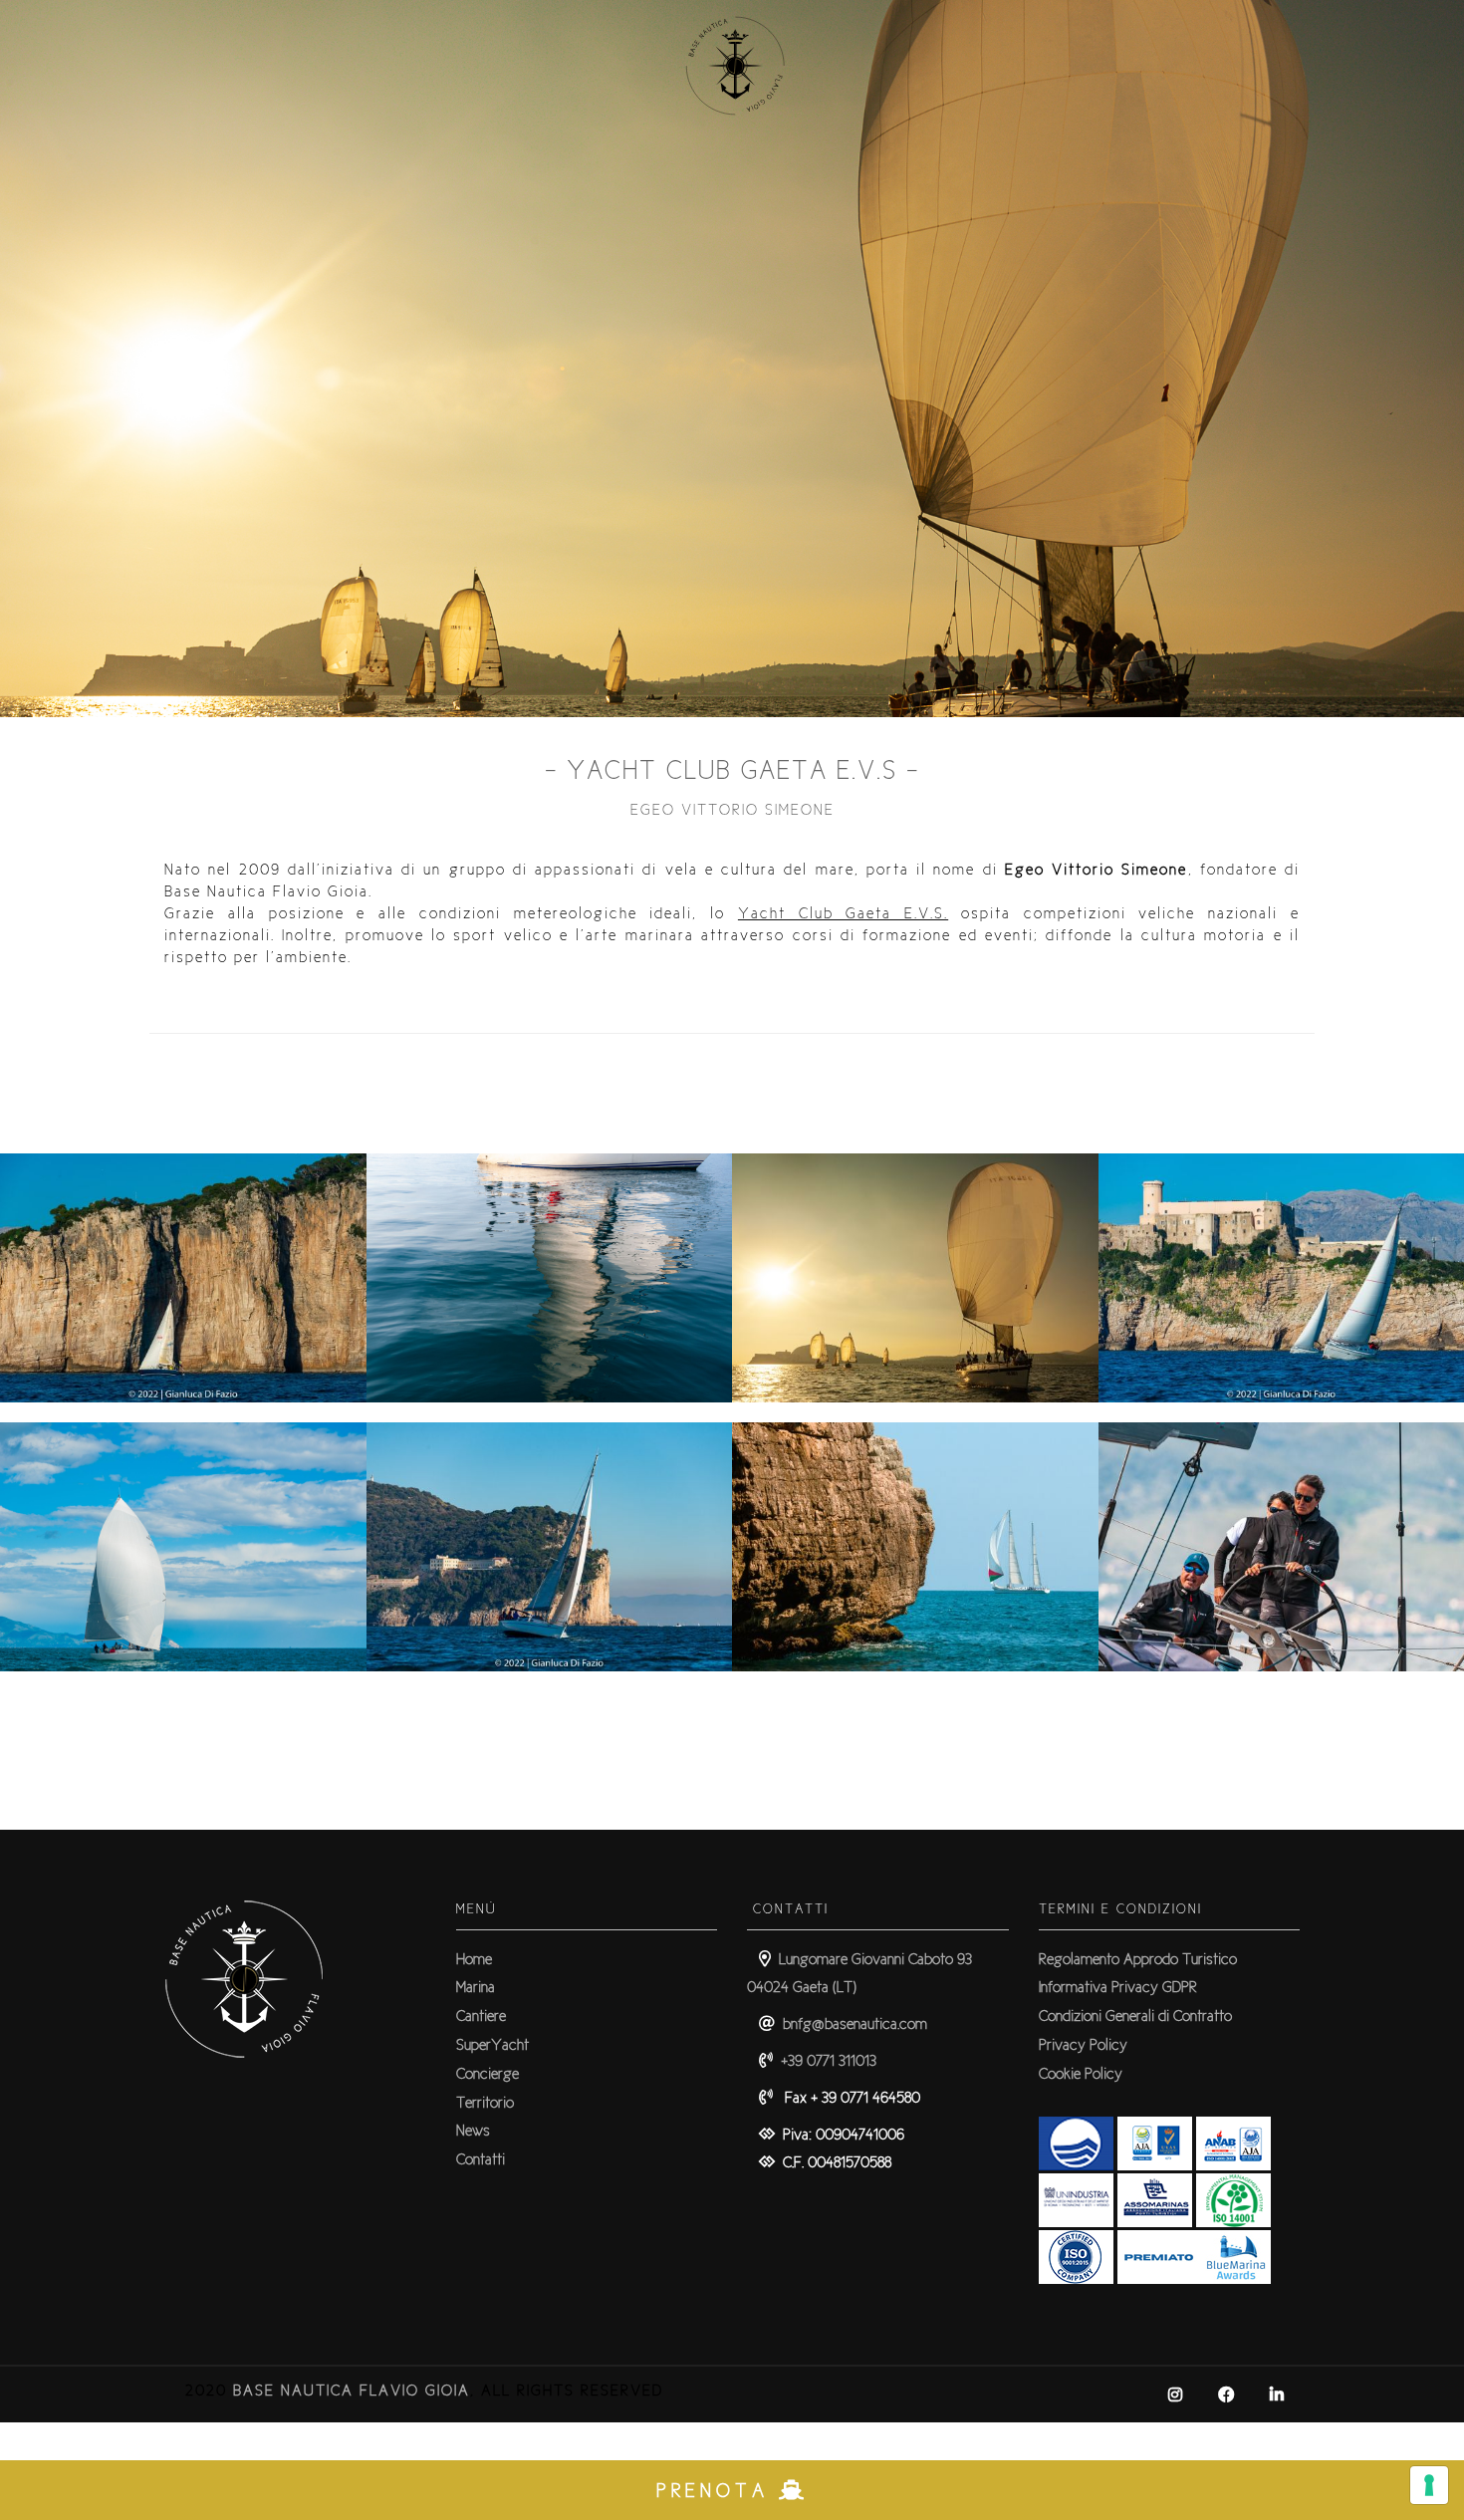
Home (474, 1959)
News (473, 2130)
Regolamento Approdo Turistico (1138, 1959)
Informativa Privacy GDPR (1118, 1987)
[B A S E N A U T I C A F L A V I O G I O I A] (732, 138)
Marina (476, 1987)
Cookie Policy (1081, 2073)
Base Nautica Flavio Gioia (352, 2390)
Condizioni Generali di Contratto (1135, 2016)
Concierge (488, 2073)
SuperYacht (492, 2044)
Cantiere (481, 2016)
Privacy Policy (1083, 2044)
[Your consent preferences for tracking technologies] (1429, 2485)
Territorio (485, 2102)
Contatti (481, 2159)
